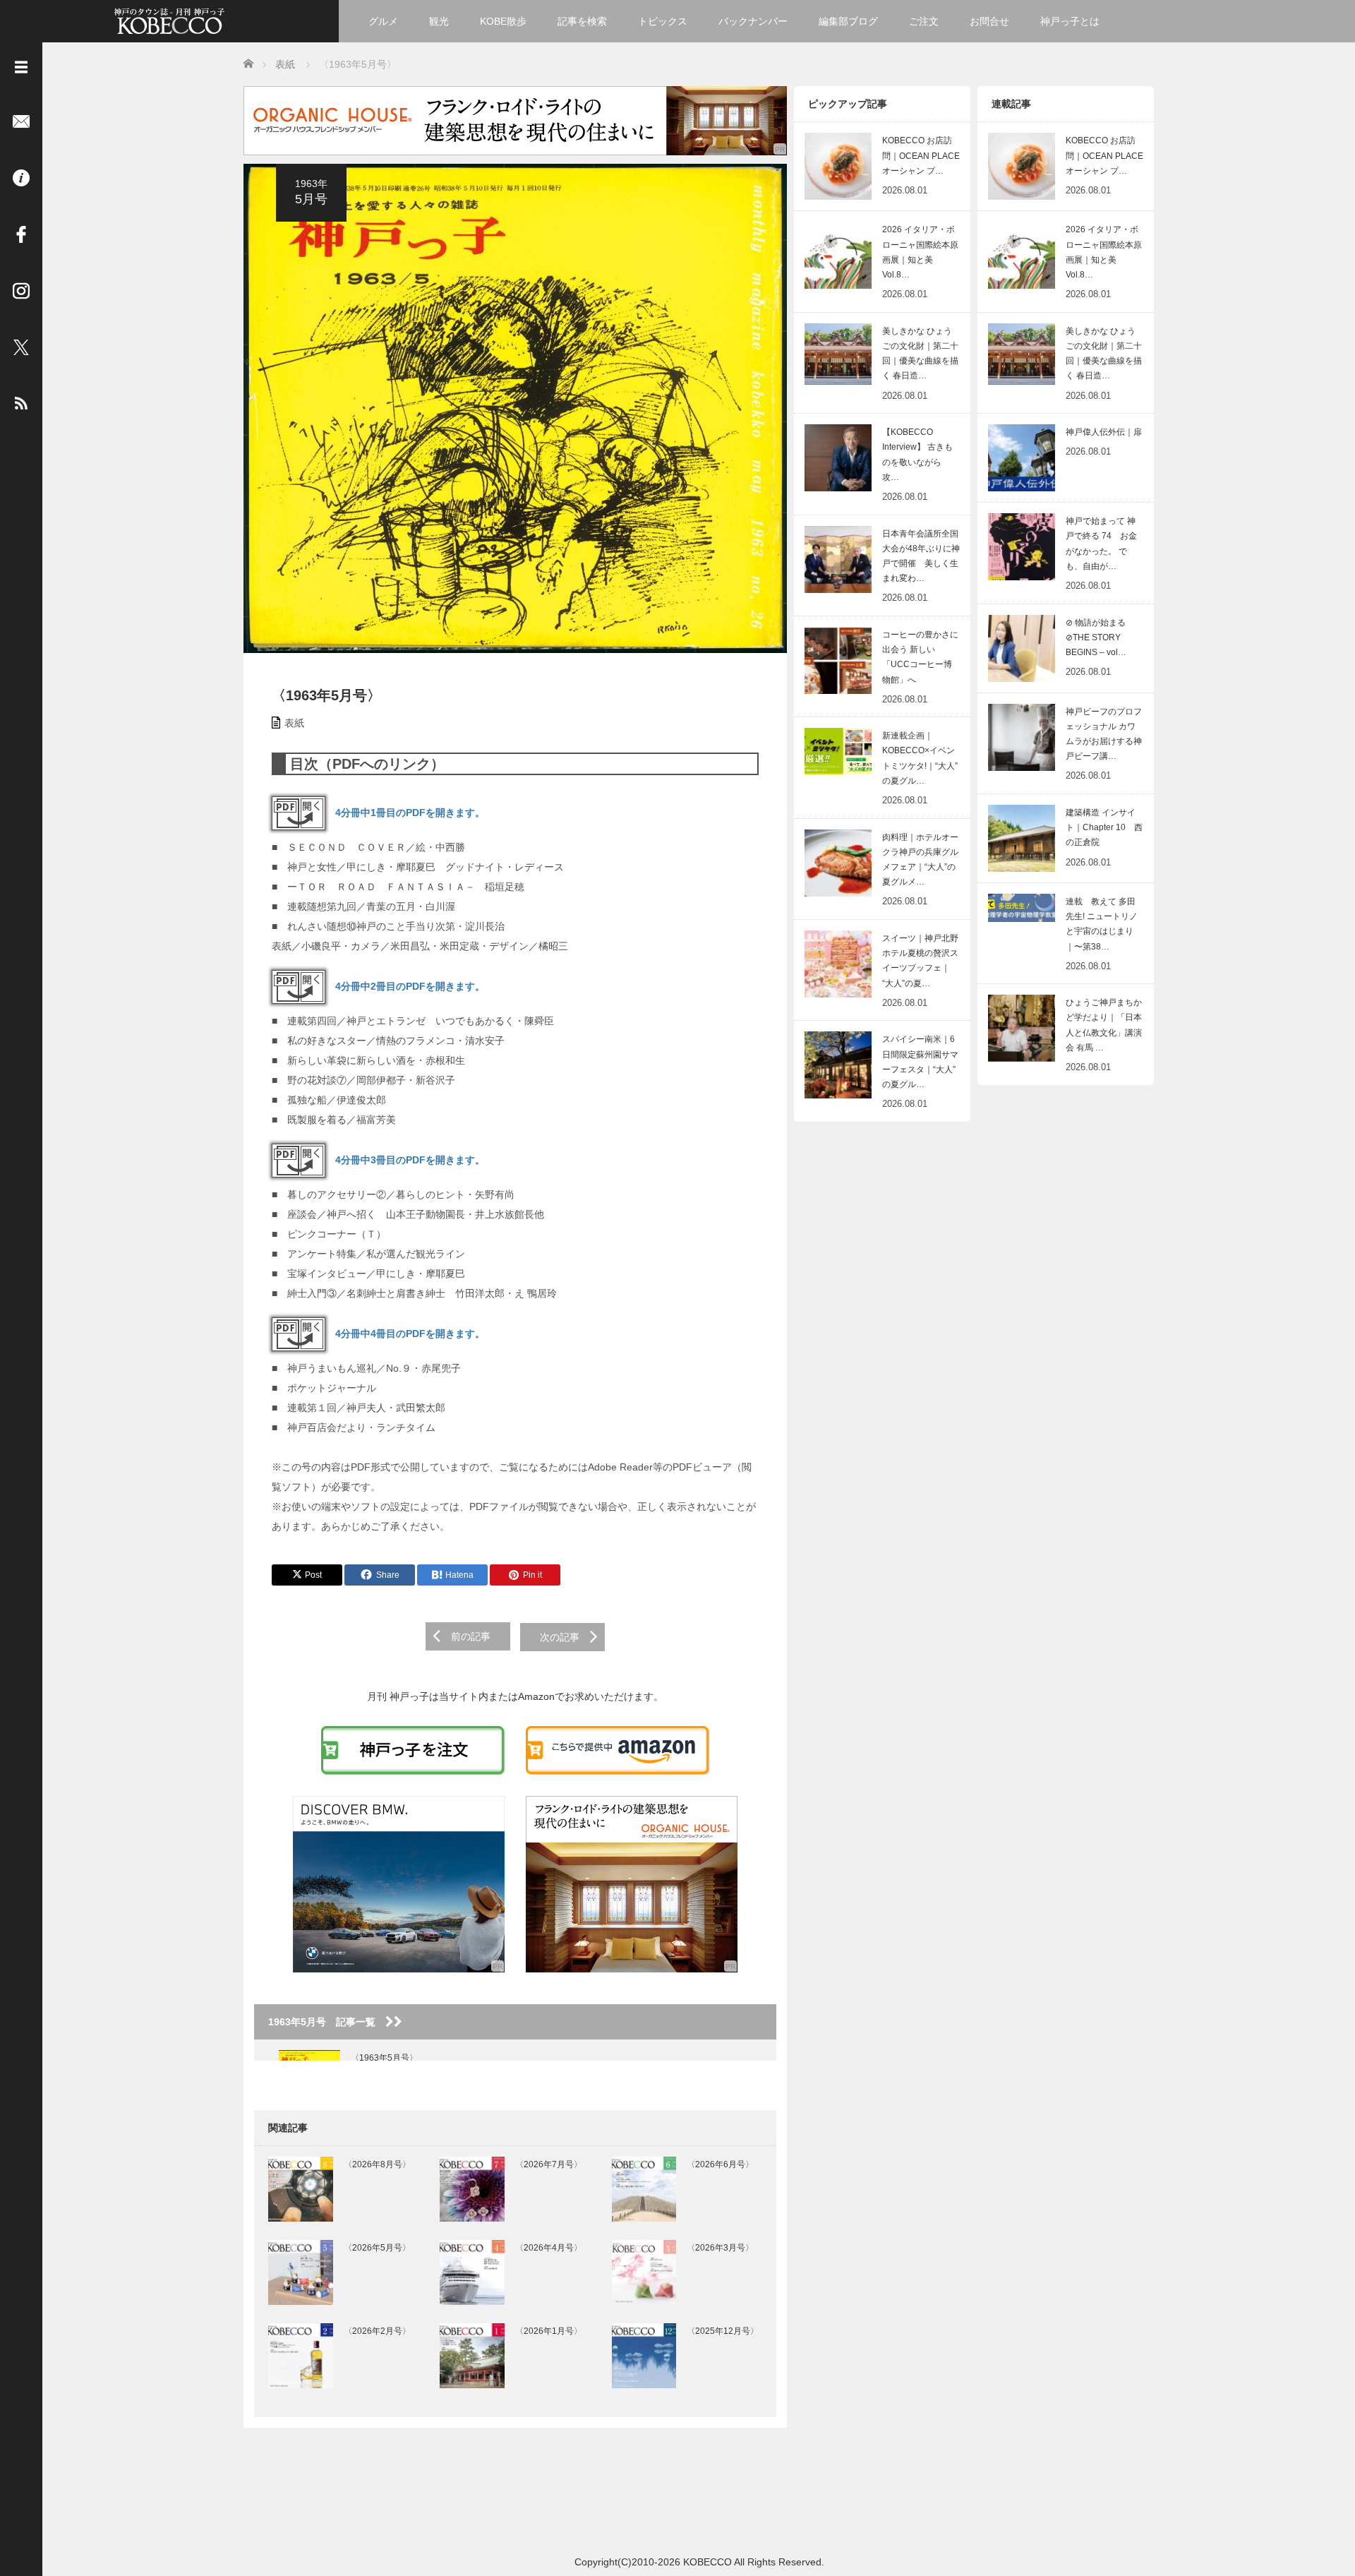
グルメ (383, 21)
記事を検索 (582, 21)
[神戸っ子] (169, 19)
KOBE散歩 (503, 21)
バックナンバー (753, 21)
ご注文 (924, 21)
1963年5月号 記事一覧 (327, 2022)
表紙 (294, 723)
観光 (439, 21)
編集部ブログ (848, 21)
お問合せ (989, 21)
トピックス (663, 21)
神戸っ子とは (1070, 21)
